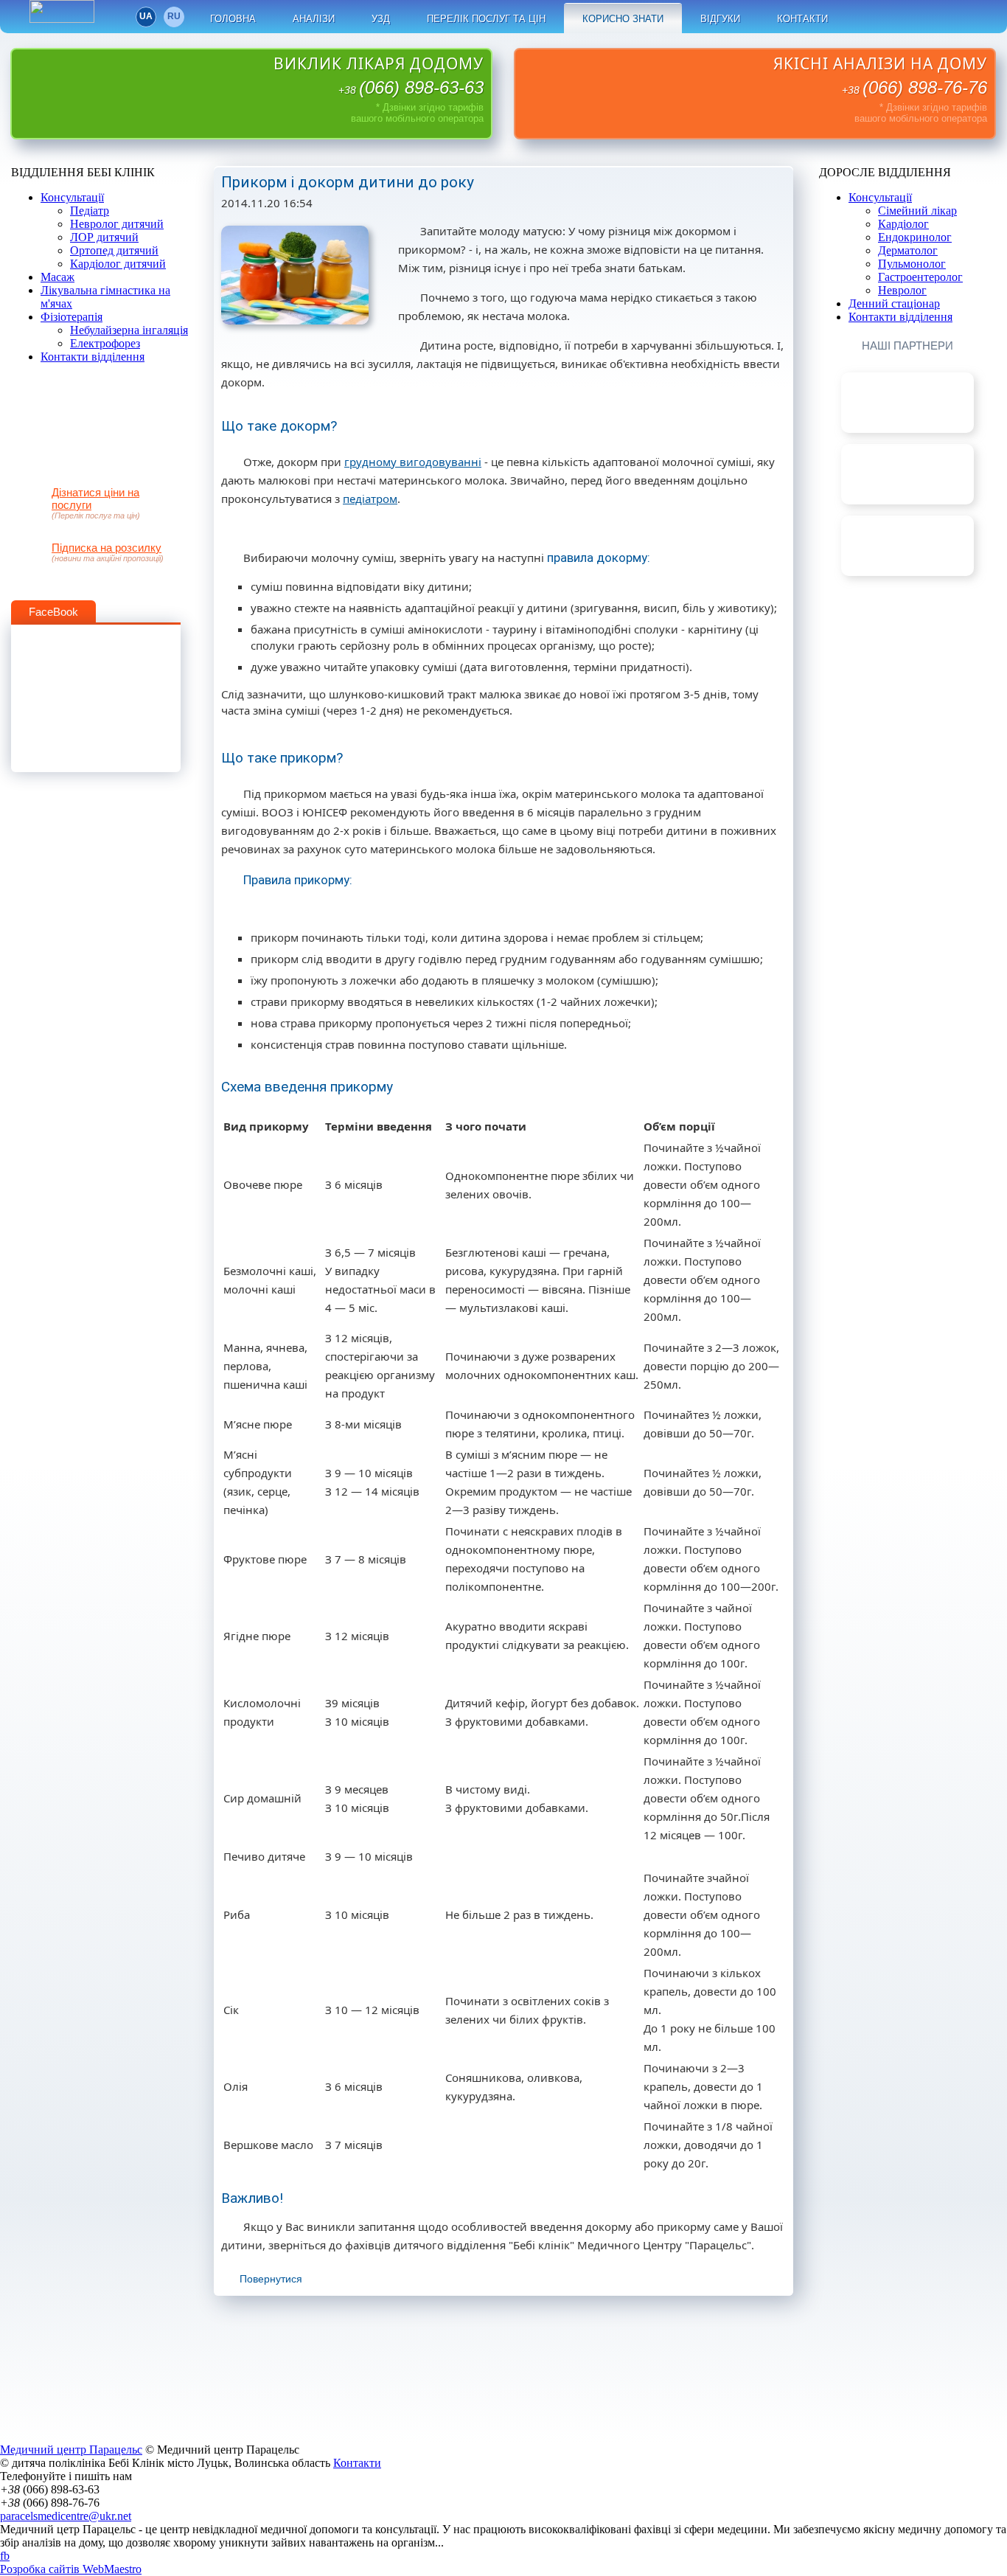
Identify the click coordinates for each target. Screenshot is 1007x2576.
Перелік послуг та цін (486, 19)
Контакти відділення (93, 357)
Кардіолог (903, 224)
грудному (370, 462)
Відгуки (720, 19)
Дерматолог (908, 250)
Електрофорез (105, 343)
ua (146, 16)
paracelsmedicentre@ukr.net (66, 2516)
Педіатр (90, 211)
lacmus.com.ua (907, 379)
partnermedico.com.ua (907, 450)
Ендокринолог (915, 237)
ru (174, 16)
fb (861, 17)
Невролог (902, 290)
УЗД (381, 19)
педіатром (370, 499)
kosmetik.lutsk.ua (907, 522)
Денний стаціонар (894, 303)
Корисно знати (623, 19)
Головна (233, 19)
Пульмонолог (912, 264)
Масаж (58, 277)
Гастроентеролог (920, 277)
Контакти (802, 19)
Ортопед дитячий (114, 250)
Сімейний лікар (917, 211)
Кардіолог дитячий (118, 264)
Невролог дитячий (117, 224)
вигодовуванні (439, 462)
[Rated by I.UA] (62, 19)
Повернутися (271, 2279)
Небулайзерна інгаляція (129, 330)
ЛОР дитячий (104, 237)
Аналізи (314, 19)
